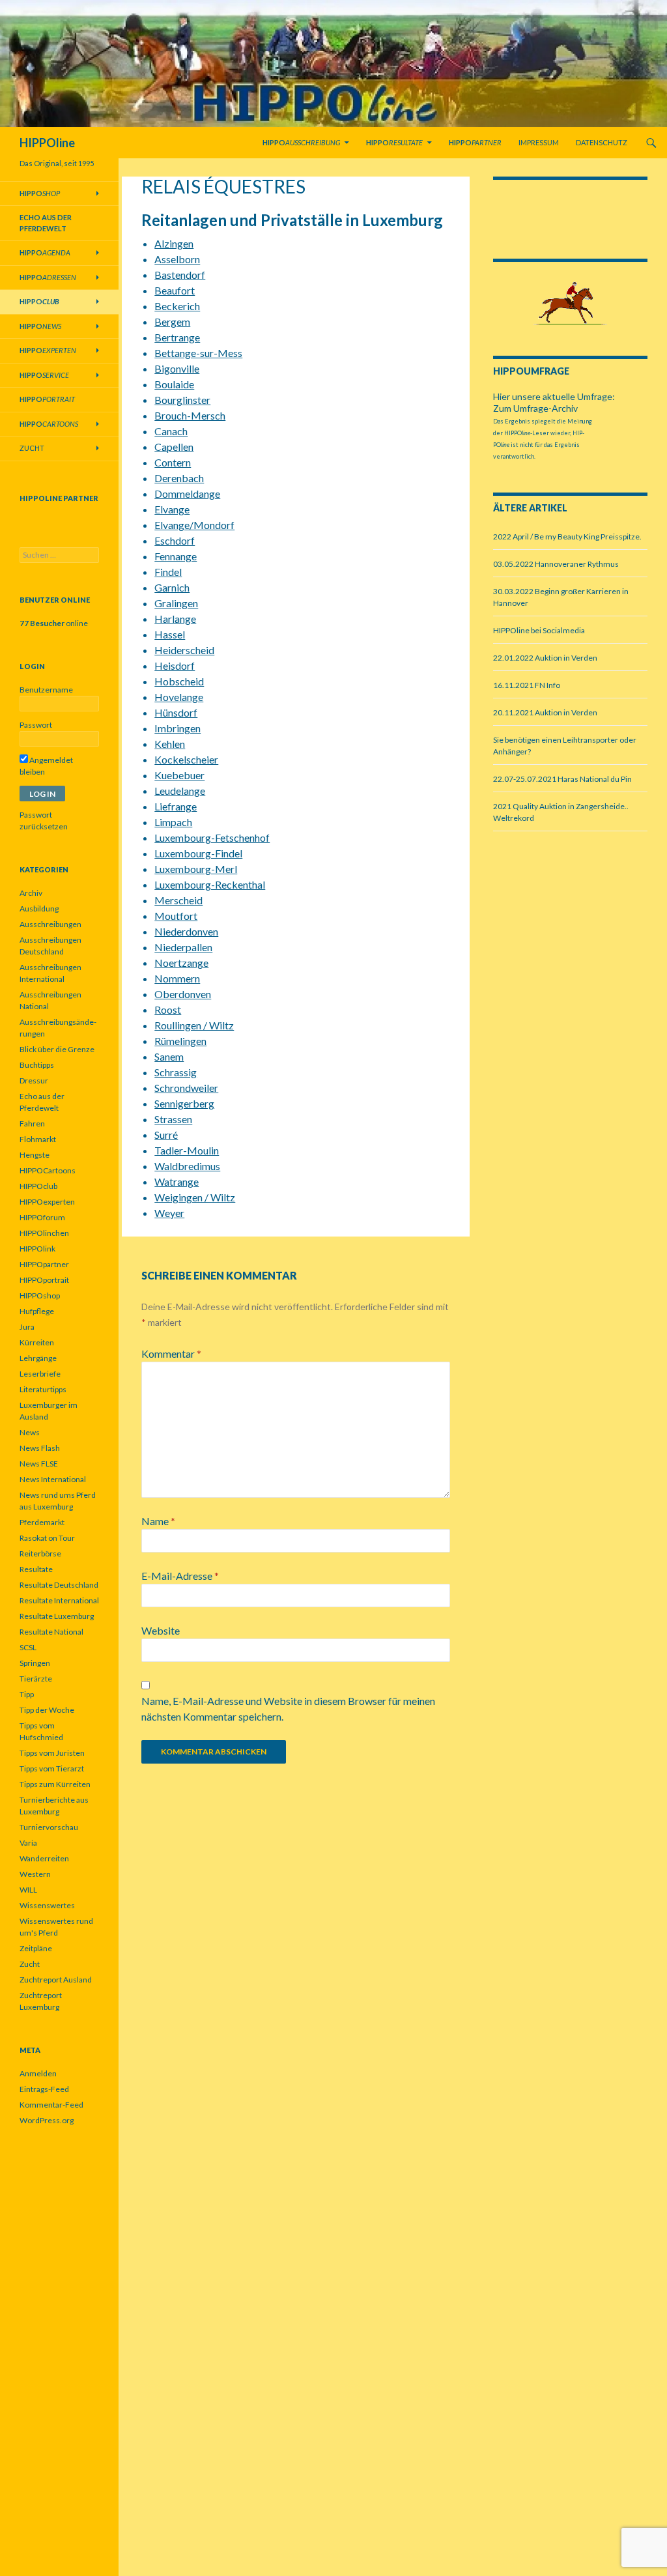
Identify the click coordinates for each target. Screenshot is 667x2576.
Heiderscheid (184, 650)
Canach (171, 431)
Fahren (32, 1123)
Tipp (27, 1694)
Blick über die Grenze (57, 1049)
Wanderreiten (44, 1858)
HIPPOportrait (44, 1280)
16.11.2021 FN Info (527, 685)
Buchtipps (37, 1065)
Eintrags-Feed (44, 2089)
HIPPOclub (38, 1186)
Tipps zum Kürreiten (55, 1784)
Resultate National (51, 1632)
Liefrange (176, 806)
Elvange (172, 509)
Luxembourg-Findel (198, 853)
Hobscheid (179, 681)
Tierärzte (36, 1679)
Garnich (172, 587)
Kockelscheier (186, 759)
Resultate (36, 1569)
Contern (173, 462)
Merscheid (178, 900)
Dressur (34, 1080)
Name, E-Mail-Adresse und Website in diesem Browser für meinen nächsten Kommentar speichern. (288, 1709)
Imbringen (177, 728)
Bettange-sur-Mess (198, 353)
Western (35, 1874)
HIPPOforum (42, 1217)
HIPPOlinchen (44, 1233)
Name (158, 1521)
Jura (27, 1327)
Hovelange (179, 697)
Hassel (170, 634)
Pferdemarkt (42, 1522)
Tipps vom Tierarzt (52, 1768)
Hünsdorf (176, 712)
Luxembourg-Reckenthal (210, 884)
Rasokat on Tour (47, 1538)
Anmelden (38, 2073)
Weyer (169, 1213)
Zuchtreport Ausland (56, 1980)
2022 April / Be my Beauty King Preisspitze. (567, 537)
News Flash (40, 1448)
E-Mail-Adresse (180, 1576)
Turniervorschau (49, 1827)
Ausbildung (39, 909)
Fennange (176, 556)
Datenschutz (602, 142)
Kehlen (170, 744)
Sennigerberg (184, 1103)
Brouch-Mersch (190, 415)
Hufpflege (37, 1311)
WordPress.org (47, 2120)
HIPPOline (47, 143)
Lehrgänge (38, 1358)
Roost (168, 1009)
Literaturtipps (43, 1389)
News (30, 1432)
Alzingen (174, 243)
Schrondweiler (186, 1088)
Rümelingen (180, 1041)
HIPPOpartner (44, 1264)
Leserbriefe (40, 1374)
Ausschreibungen (50, 924)
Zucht (32, 448)
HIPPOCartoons (48, 1170)
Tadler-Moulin (187, 1150)
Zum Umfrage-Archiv (535, 408)
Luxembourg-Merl (196, 869)
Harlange (175, 619)
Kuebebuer (179, 775)
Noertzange (181, 963)
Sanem (169, 1056)
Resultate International (59, 1600)
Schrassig (176, 1072)
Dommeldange (187, 494)
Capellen (174, 447)
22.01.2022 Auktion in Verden (545, 658)
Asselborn (177, 259)
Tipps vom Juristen (52, 1753)
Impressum (539, 142)
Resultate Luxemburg (57, 1616)
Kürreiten (37, 1342)
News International (53, 1479)
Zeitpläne (36, 1948)
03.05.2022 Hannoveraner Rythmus (556, 564)
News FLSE (39, 1464)
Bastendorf (180, 275)
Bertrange (177, 337)
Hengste (35, 1155)
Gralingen (176, 603)
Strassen (173, 1119)
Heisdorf (175, 665)
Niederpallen (183, 947)
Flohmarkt (38, 1139)
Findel (168, 572)
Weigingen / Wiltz (195, 1197)
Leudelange (180, 791)
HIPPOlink (37, 1249)
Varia (28, 1843)
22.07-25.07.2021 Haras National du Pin (562, 779)
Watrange (177, 1181)
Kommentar (171, 1353)
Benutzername (46, 690)
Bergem (172, 322)
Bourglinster (182, 400)
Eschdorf (175, 540)
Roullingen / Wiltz (194, 1025)
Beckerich (177, 306)
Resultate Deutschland (59, 1585)
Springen (35, 1663)
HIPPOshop (40, 1295)
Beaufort (175, 290)
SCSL (28, 1647)
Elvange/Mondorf (194, 525)
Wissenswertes (47, 1905)
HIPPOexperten (47, 1202)
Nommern (177, 978)
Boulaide (174, 384)
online (54, 623)
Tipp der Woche (47, 1710)
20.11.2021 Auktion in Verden (545, 712)
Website (161, 1630)
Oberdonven (183, 994)
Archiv (31, 893)
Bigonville (177, 368)
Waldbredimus (187, 1166)
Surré (166, 1135)
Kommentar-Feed (51, 2105)
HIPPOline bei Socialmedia (539, 630)
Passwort (36, 725)
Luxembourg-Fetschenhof (212, 837)
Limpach (173, 822)
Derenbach (179, 478)
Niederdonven (186, 931)
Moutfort (176, 916)
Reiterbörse (40, 1553)
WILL (28, 1890)
